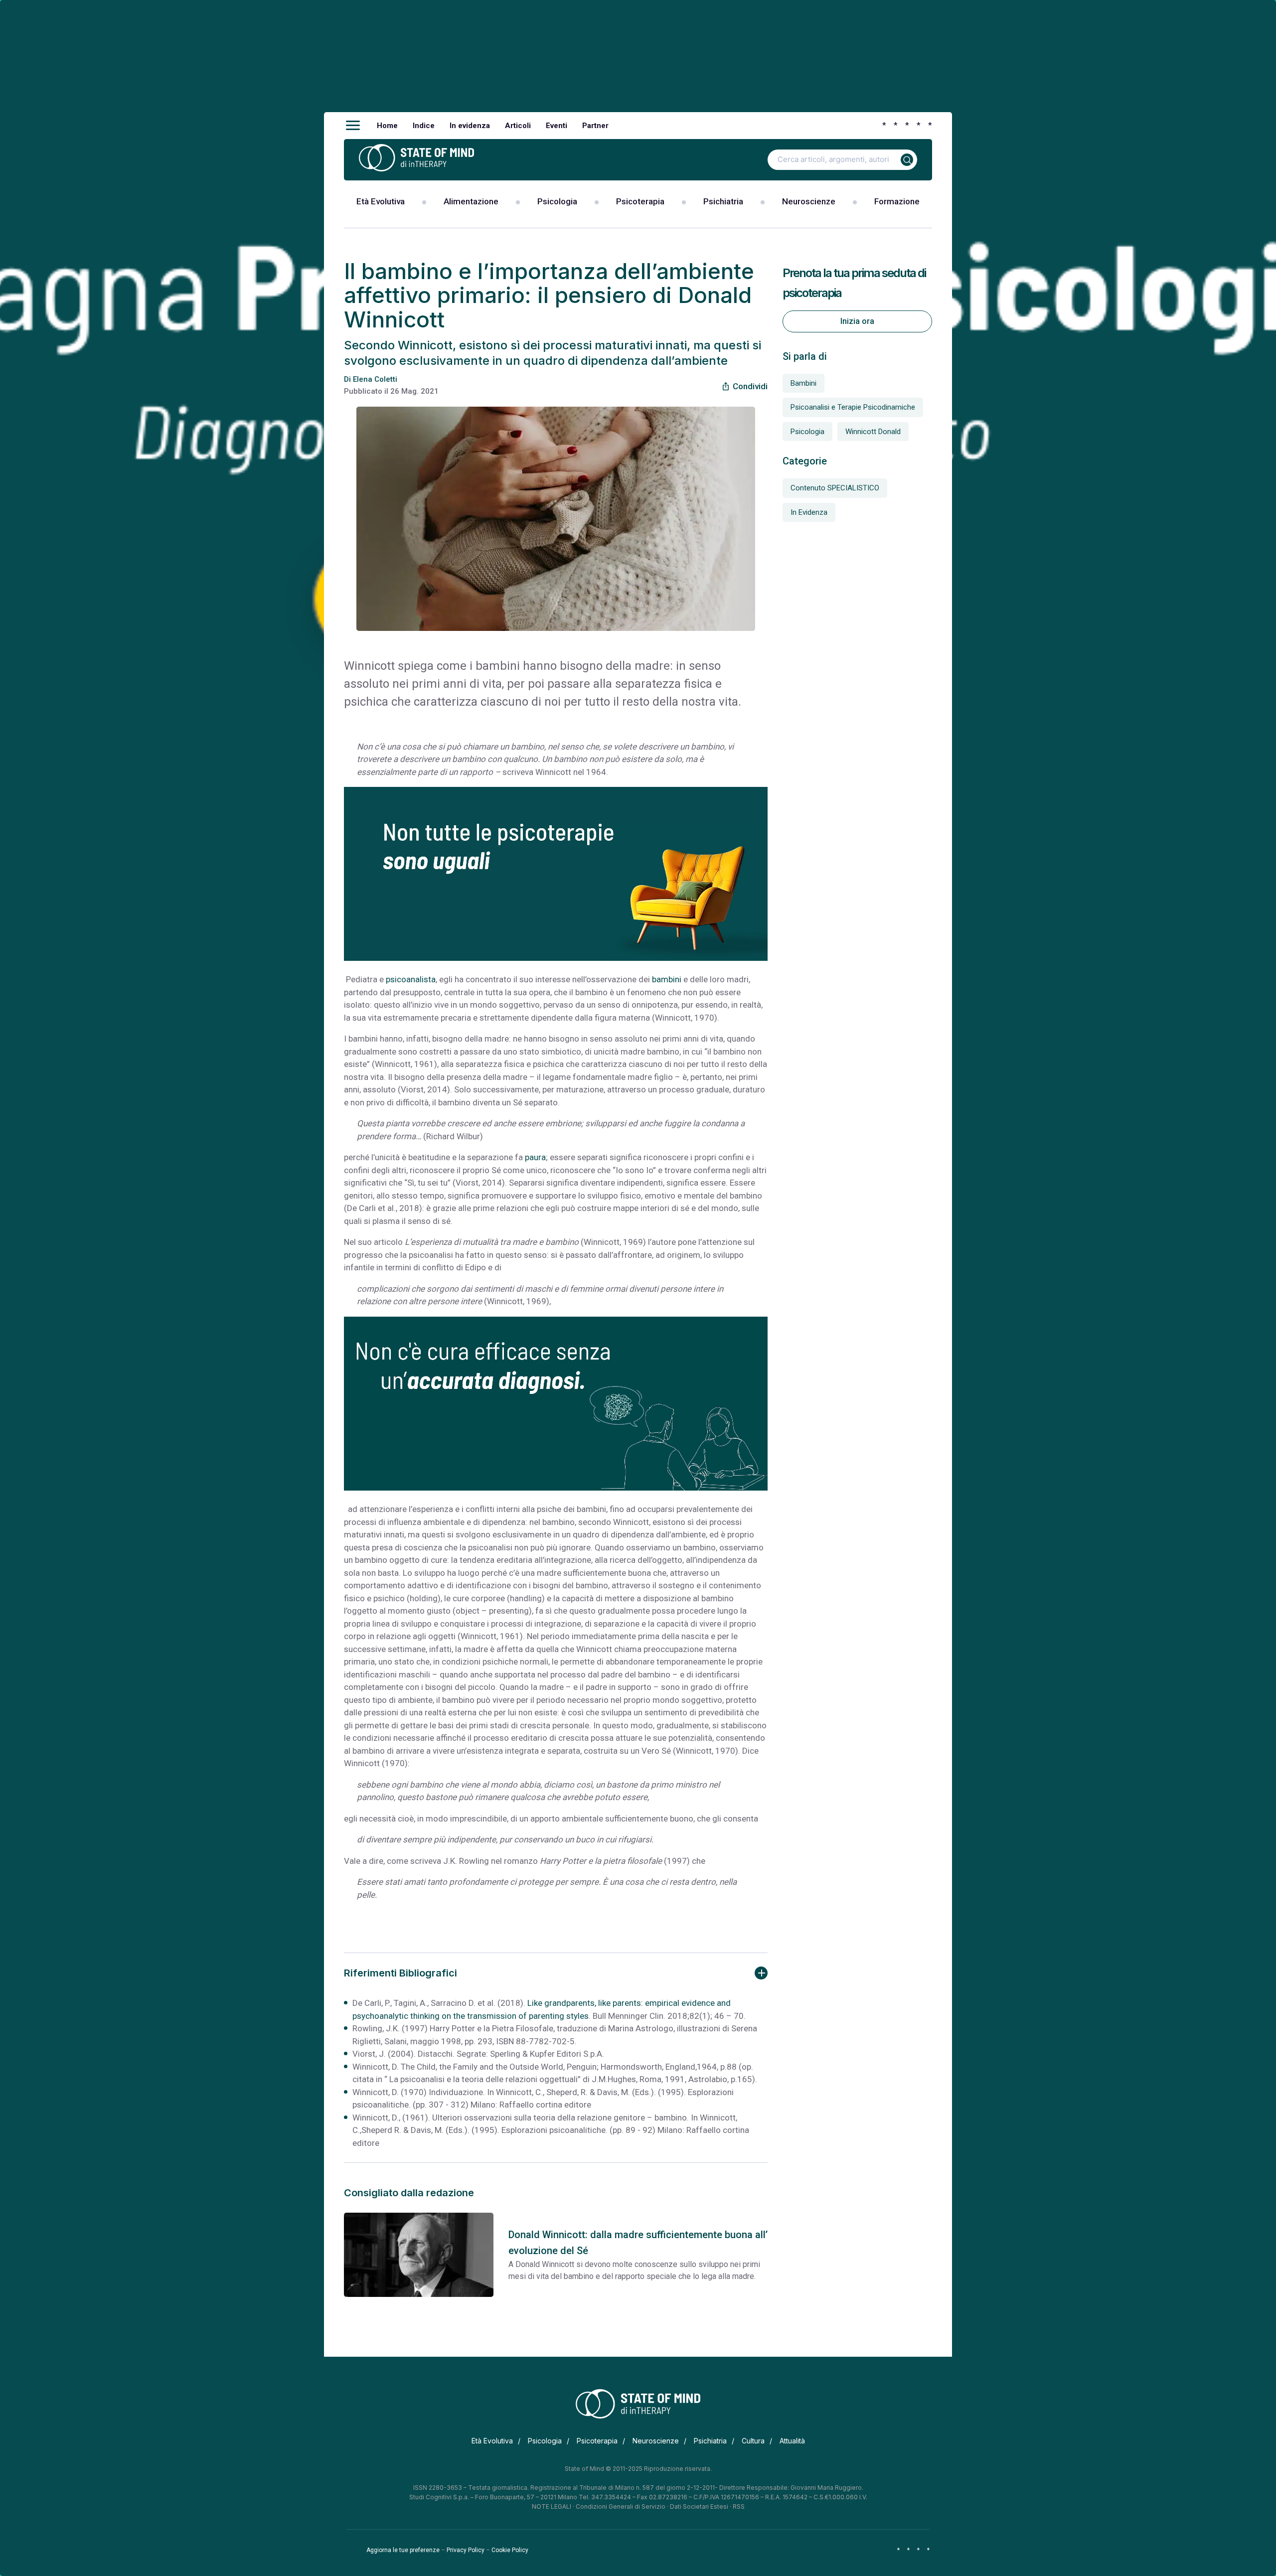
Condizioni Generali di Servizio (621, 2506)
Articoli (518, 126)
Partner (595, 126)
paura (535, 1157)
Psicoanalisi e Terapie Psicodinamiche (853, 407)
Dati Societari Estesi (699, 2506)
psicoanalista (411, 979)
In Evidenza (809, 512)
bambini (667, 979)
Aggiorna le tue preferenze (403, 2550)
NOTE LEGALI (552, 2506)
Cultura (753, 2441)
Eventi (557, 126)
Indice (424, 126)
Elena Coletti (375, 379)
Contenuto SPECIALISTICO (835, 488)
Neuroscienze (809, 201)
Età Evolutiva (381, 201)
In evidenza (470, 126)
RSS (739, 2506)
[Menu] (353, 126)
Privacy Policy (466, 2550)
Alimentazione (471, 201)
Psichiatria (723, 201)
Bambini (803, 383)
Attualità (792, 2441)
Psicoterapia (640, 201)
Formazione (897, 201)
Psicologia (557, 201)
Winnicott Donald (873, 432)
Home (387, 126)
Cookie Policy (510, 2550)
